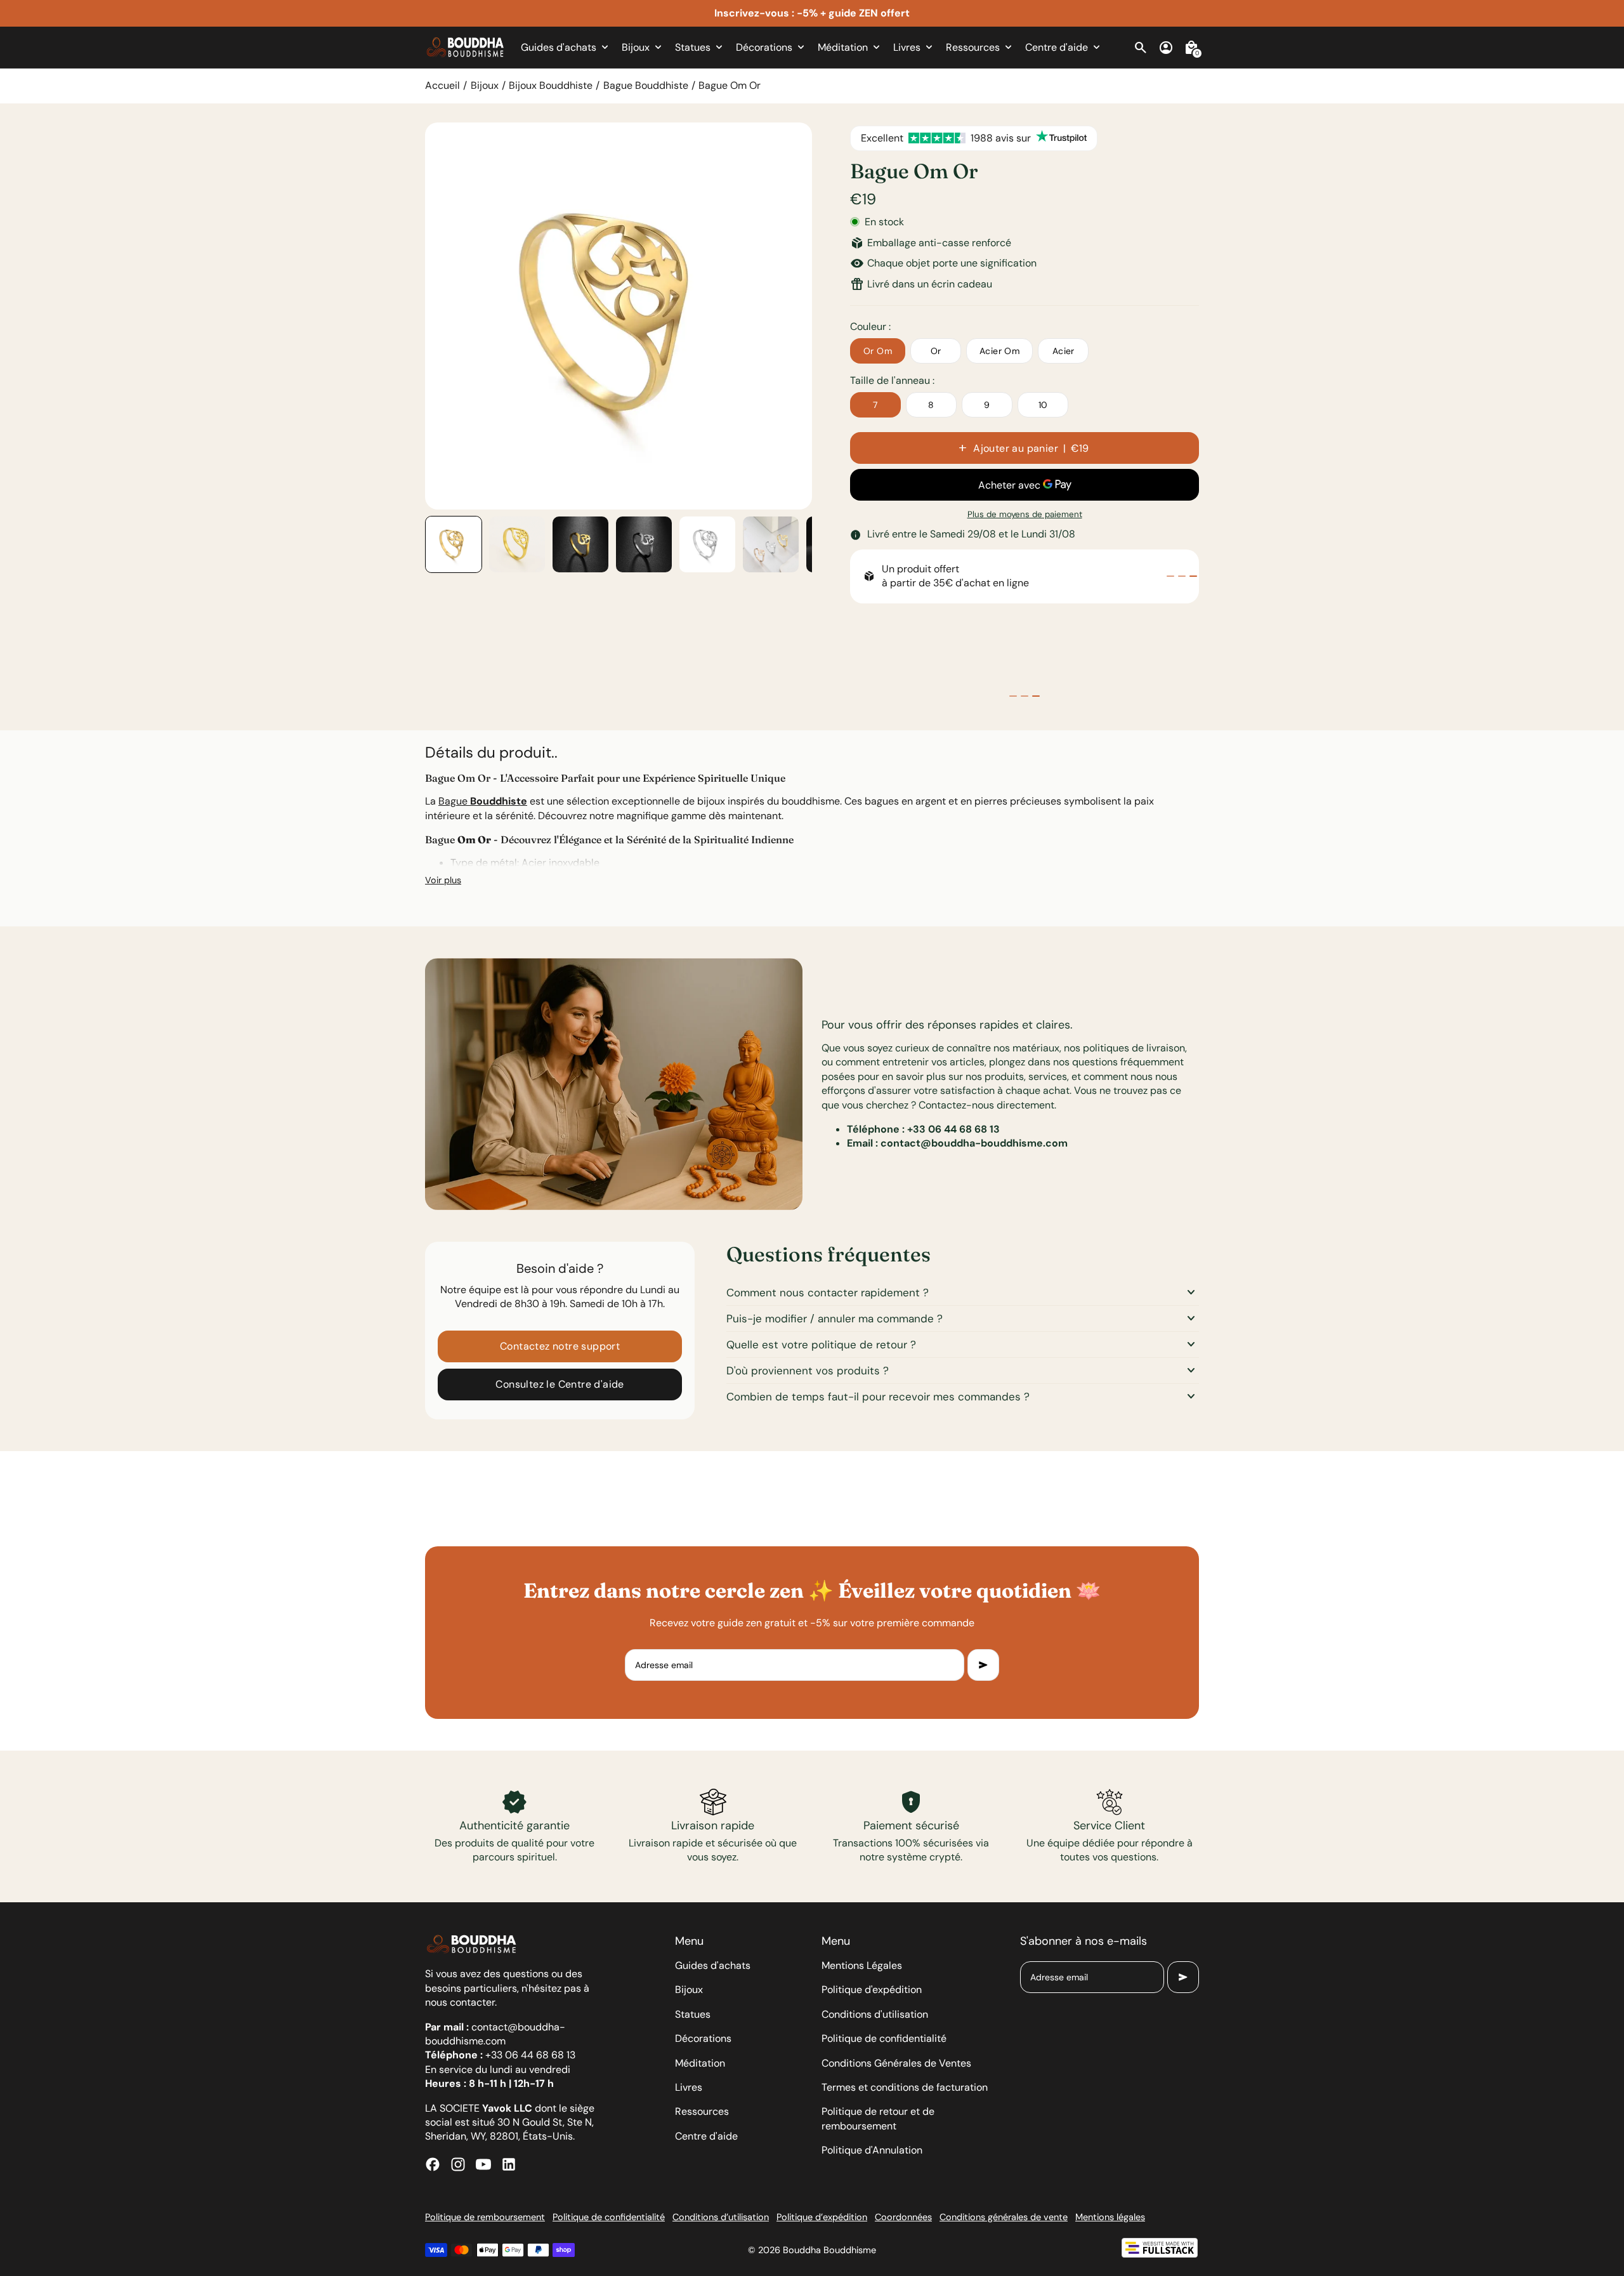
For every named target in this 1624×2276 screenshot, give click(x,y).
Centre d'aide (706, 2136)
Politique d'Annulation (872, 2150)
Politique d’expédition (822, 2217)
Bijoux (485, 85)
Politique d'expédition (872, 1990)
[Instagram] (458, 2164)
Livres (689, 2087)
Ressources (702, 2111)
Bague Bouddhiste (646, 85)
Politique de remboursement (485, 2217)
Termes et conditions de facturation (905, 2087)
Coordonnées (903, 2217)
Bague (483, 801)
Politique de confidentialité (884, 2038)
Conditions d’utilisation (721, 2217)
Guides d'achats (713, 1965)
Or (936, 351)
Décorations (703, 2038)
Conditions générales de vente (1004, 2217)
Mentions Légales (862, 1965)
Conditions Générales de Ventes (896, 2063)
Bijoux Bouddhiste (551, 85)
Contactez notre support (560, 1346)
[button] (454, 544)
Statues (693, 2014)
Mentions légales (1110, 2217)
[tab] (1170, 576)
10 (1043, 405)
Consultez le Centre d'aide (560, 1384)
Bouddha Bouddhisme (829, 2250)
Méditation (700, 2063)
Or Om (878, 351)
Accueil (442, 85)
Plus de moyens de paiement (1025, 514)
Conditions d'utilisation (875, 2014)
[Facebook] (433, 2164)
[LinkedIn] (509, 2164)
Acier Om (999, 351)
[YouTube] (483, 2164)
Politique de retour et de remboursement (878, 2118)
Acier (1064, 351)
